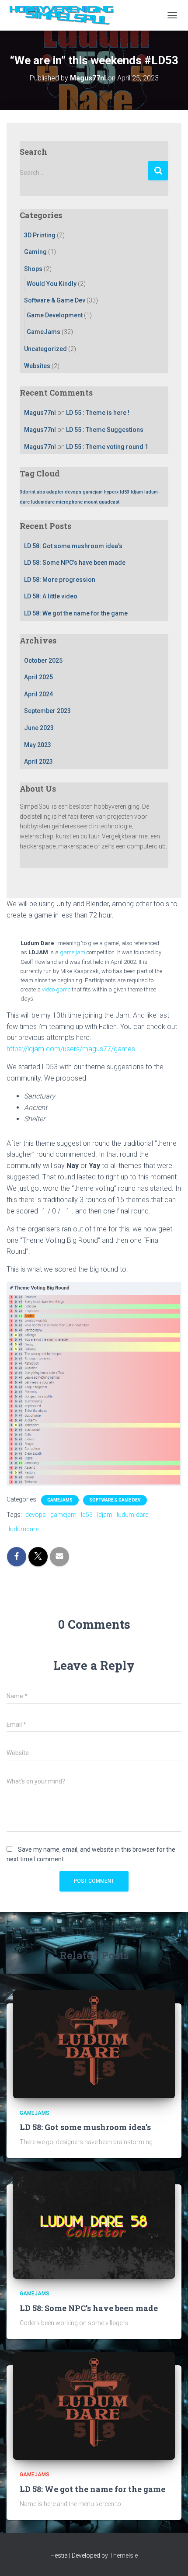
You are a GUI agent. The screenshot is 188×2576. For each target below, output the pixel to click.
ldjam (137, 492)
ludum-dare (132, 1515)
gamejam (93, 492)
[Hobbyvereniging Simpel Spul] (67, 15)
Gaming (35, 252)
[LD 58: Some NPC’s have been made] (94, 2225)
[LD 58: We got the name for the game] (94, 2406)
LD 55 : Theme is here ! (98, 413)
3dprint (28, 492)
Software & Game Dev (55, 300)
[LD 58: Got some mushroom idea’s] (94, 2044)
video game (56, 989)
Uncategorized (45, 349)
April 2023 (38, 761)
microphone (69, 502)
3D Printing (40, 235)
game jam (73, 952)
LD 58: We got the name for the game (76, 613)
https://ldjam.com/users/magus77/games (71, 1049)
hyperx (111, 492)
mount (91, 502)
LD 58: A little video (51, 596)
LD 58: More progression (60, 580)
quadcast (109, 502)
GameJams (44, 332)
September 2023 (47, 711)
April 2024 (38, 694)
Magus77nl (40, 413)
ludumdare (43, 502)
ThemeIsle (124, 2555)
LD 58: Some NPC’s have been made (75, 563)
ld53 (125, 492)
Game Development (55, 315)
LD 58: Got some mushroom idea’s (73, 546)
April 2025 (38, 677)
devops (73, 492)
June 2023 (39, 728)
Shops (33, 269)
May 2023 (38, 745)
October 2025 (43, 661)
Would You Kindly (52, 284)
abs (41, 492)
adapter (55, 492)
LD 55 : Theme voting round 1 (107, 447)
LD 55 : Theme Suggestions (105, 430)
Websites (37, 366)
